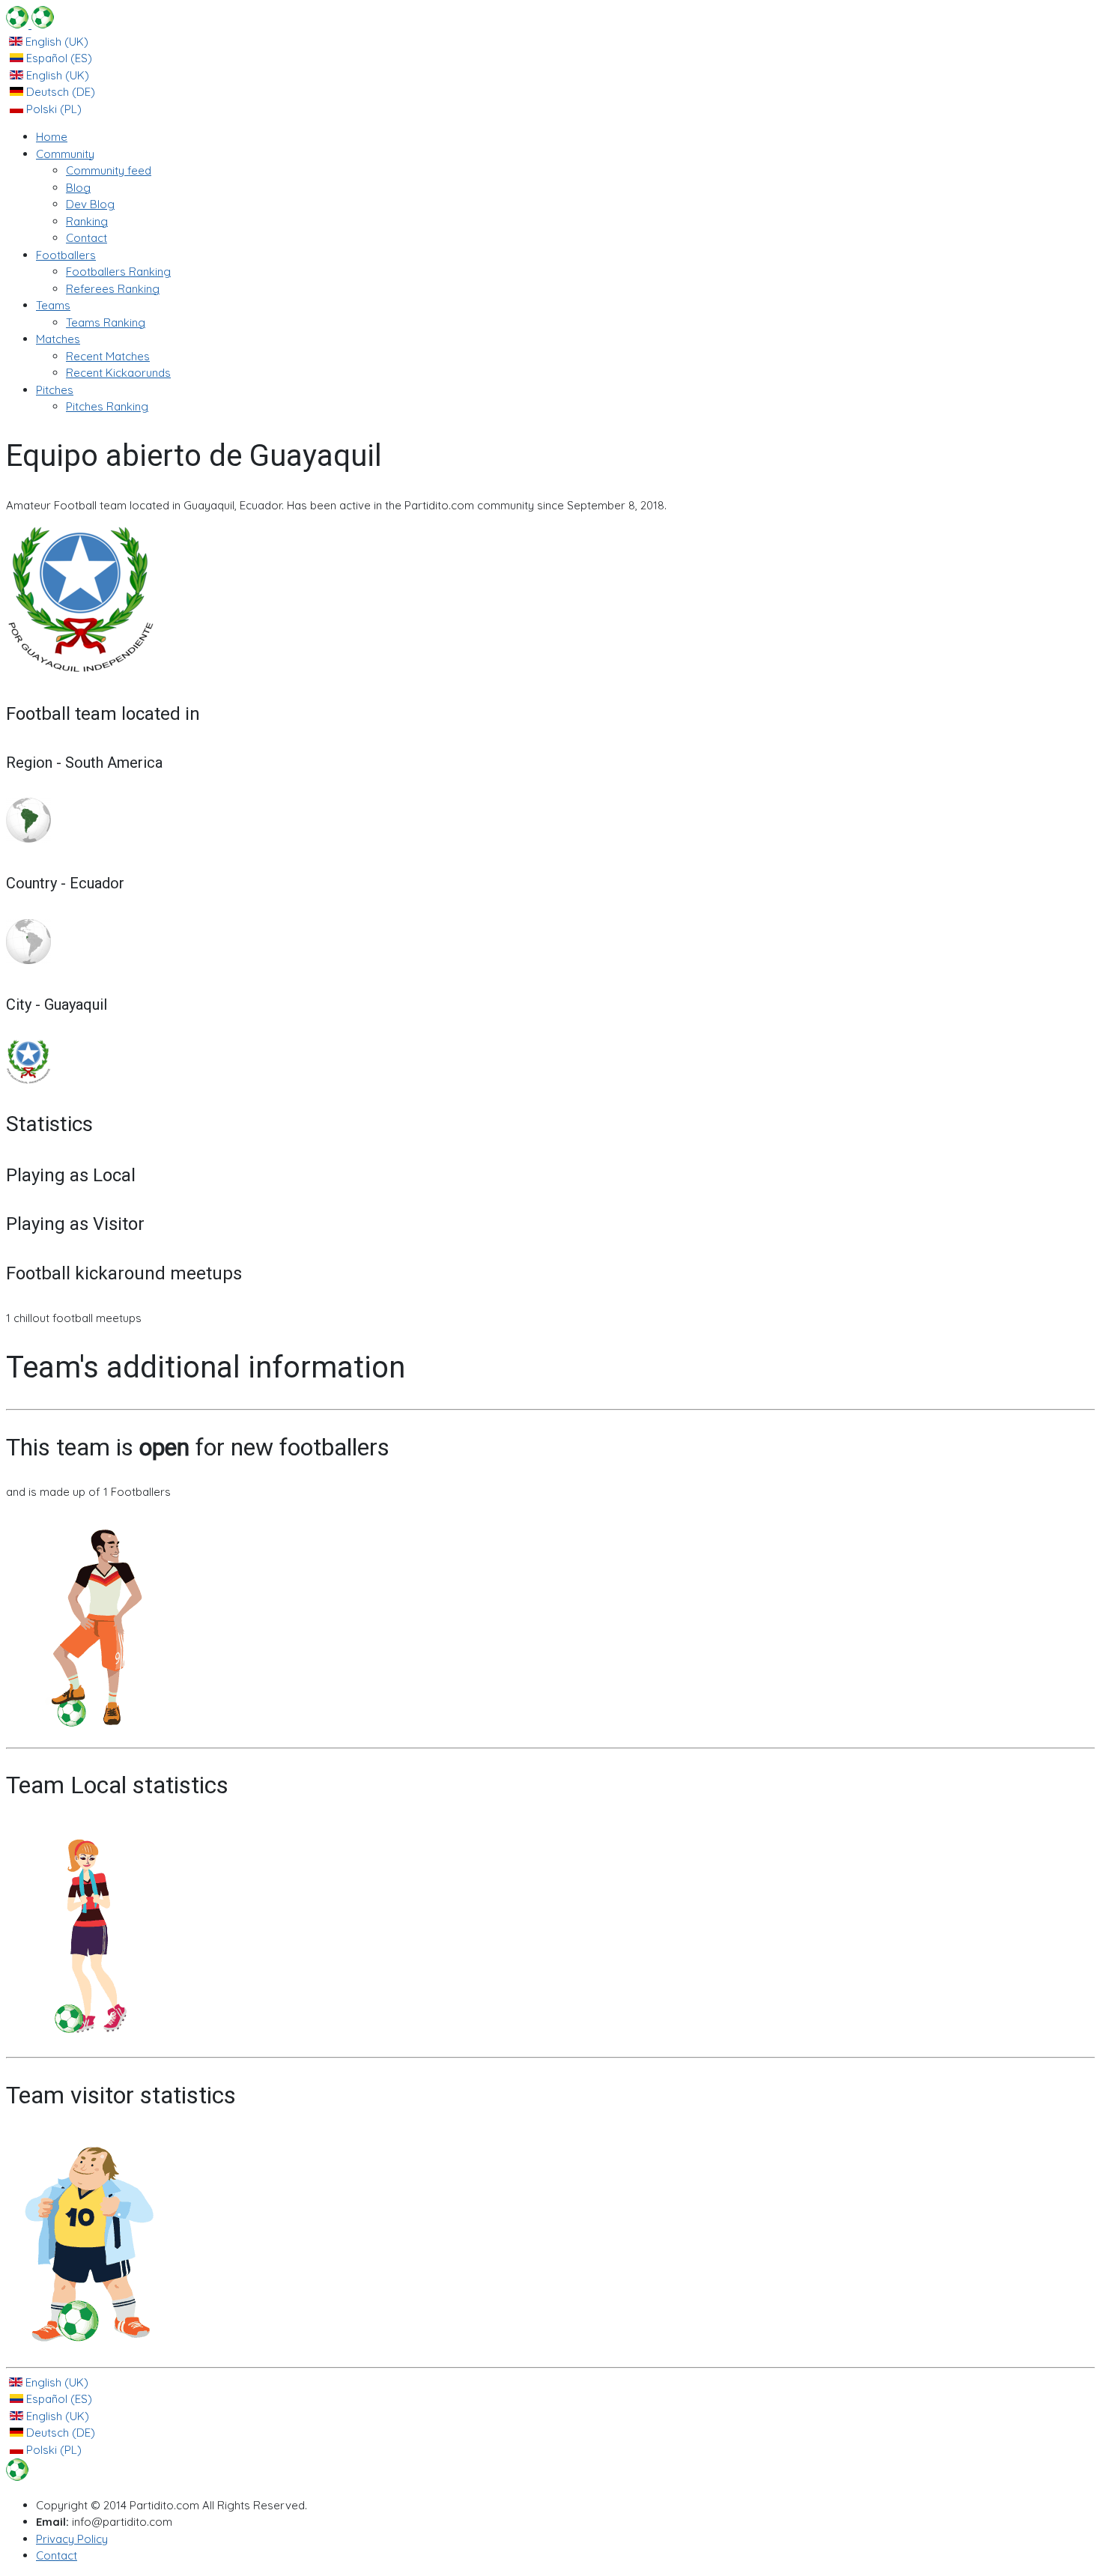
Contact (57, 2555)
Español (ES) (58, 58)
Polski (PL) (52, 109)
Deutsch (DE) (59, 92)
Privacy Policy (72, 2539)
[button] (65, 154)
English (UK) (55, 42)
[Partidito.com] (30, 24)
